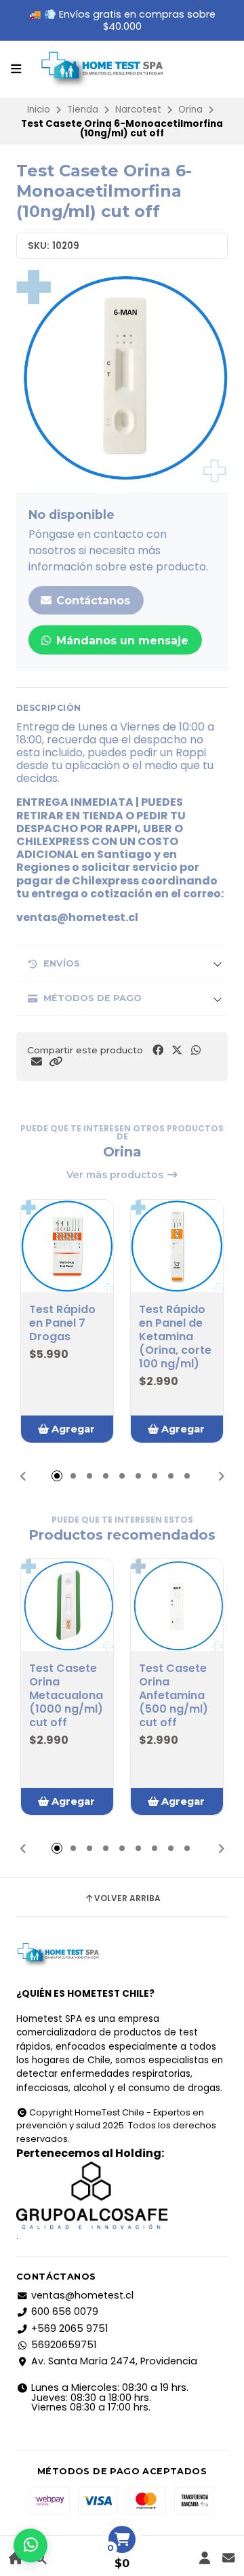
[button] (56, 1062)
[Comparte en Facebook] (158, 1050)
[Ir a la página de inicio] (16, 2558)
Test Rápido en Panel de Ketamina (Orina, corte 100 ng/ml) (175, 1337)
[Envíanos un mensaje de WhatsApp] (30, 2545)
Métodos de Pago (93, 998)
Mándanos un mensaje (121, 641)
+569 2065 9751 (69, 2328)
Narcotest (138, 110)
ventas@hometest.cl (82, 2295)
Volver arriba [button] (127, 1898)
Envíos (62, 963)
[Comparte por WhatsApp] (196, 1050)
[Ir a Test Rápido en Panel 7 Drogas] (67, 1246)
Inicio (39, 110)
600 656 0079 (65, 2311)
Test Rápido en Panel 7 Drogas (62, 1323)
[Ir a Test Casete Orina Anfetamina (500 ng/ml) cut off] (177, 1605)
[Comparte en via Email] (37, 1062)
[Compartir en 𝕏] (177, 1050)
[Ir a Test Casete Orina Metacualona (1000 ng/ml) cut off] (67, 1605)
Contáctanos (91, 601)
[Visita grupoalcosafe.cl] (122, 2196)
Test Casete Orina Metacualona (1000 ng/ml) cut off (66, 1696)
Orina (190, 110)
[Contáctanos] (228, 2558)
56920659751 (64, 2345)
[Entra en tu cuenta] (204, 2558)
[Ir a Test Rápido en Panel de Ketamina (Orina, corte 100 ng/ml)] (177, 1246)
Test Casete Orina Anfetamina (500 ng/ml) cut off (174, 1696)
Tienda (83, 110)
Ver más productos (116, 1175)
